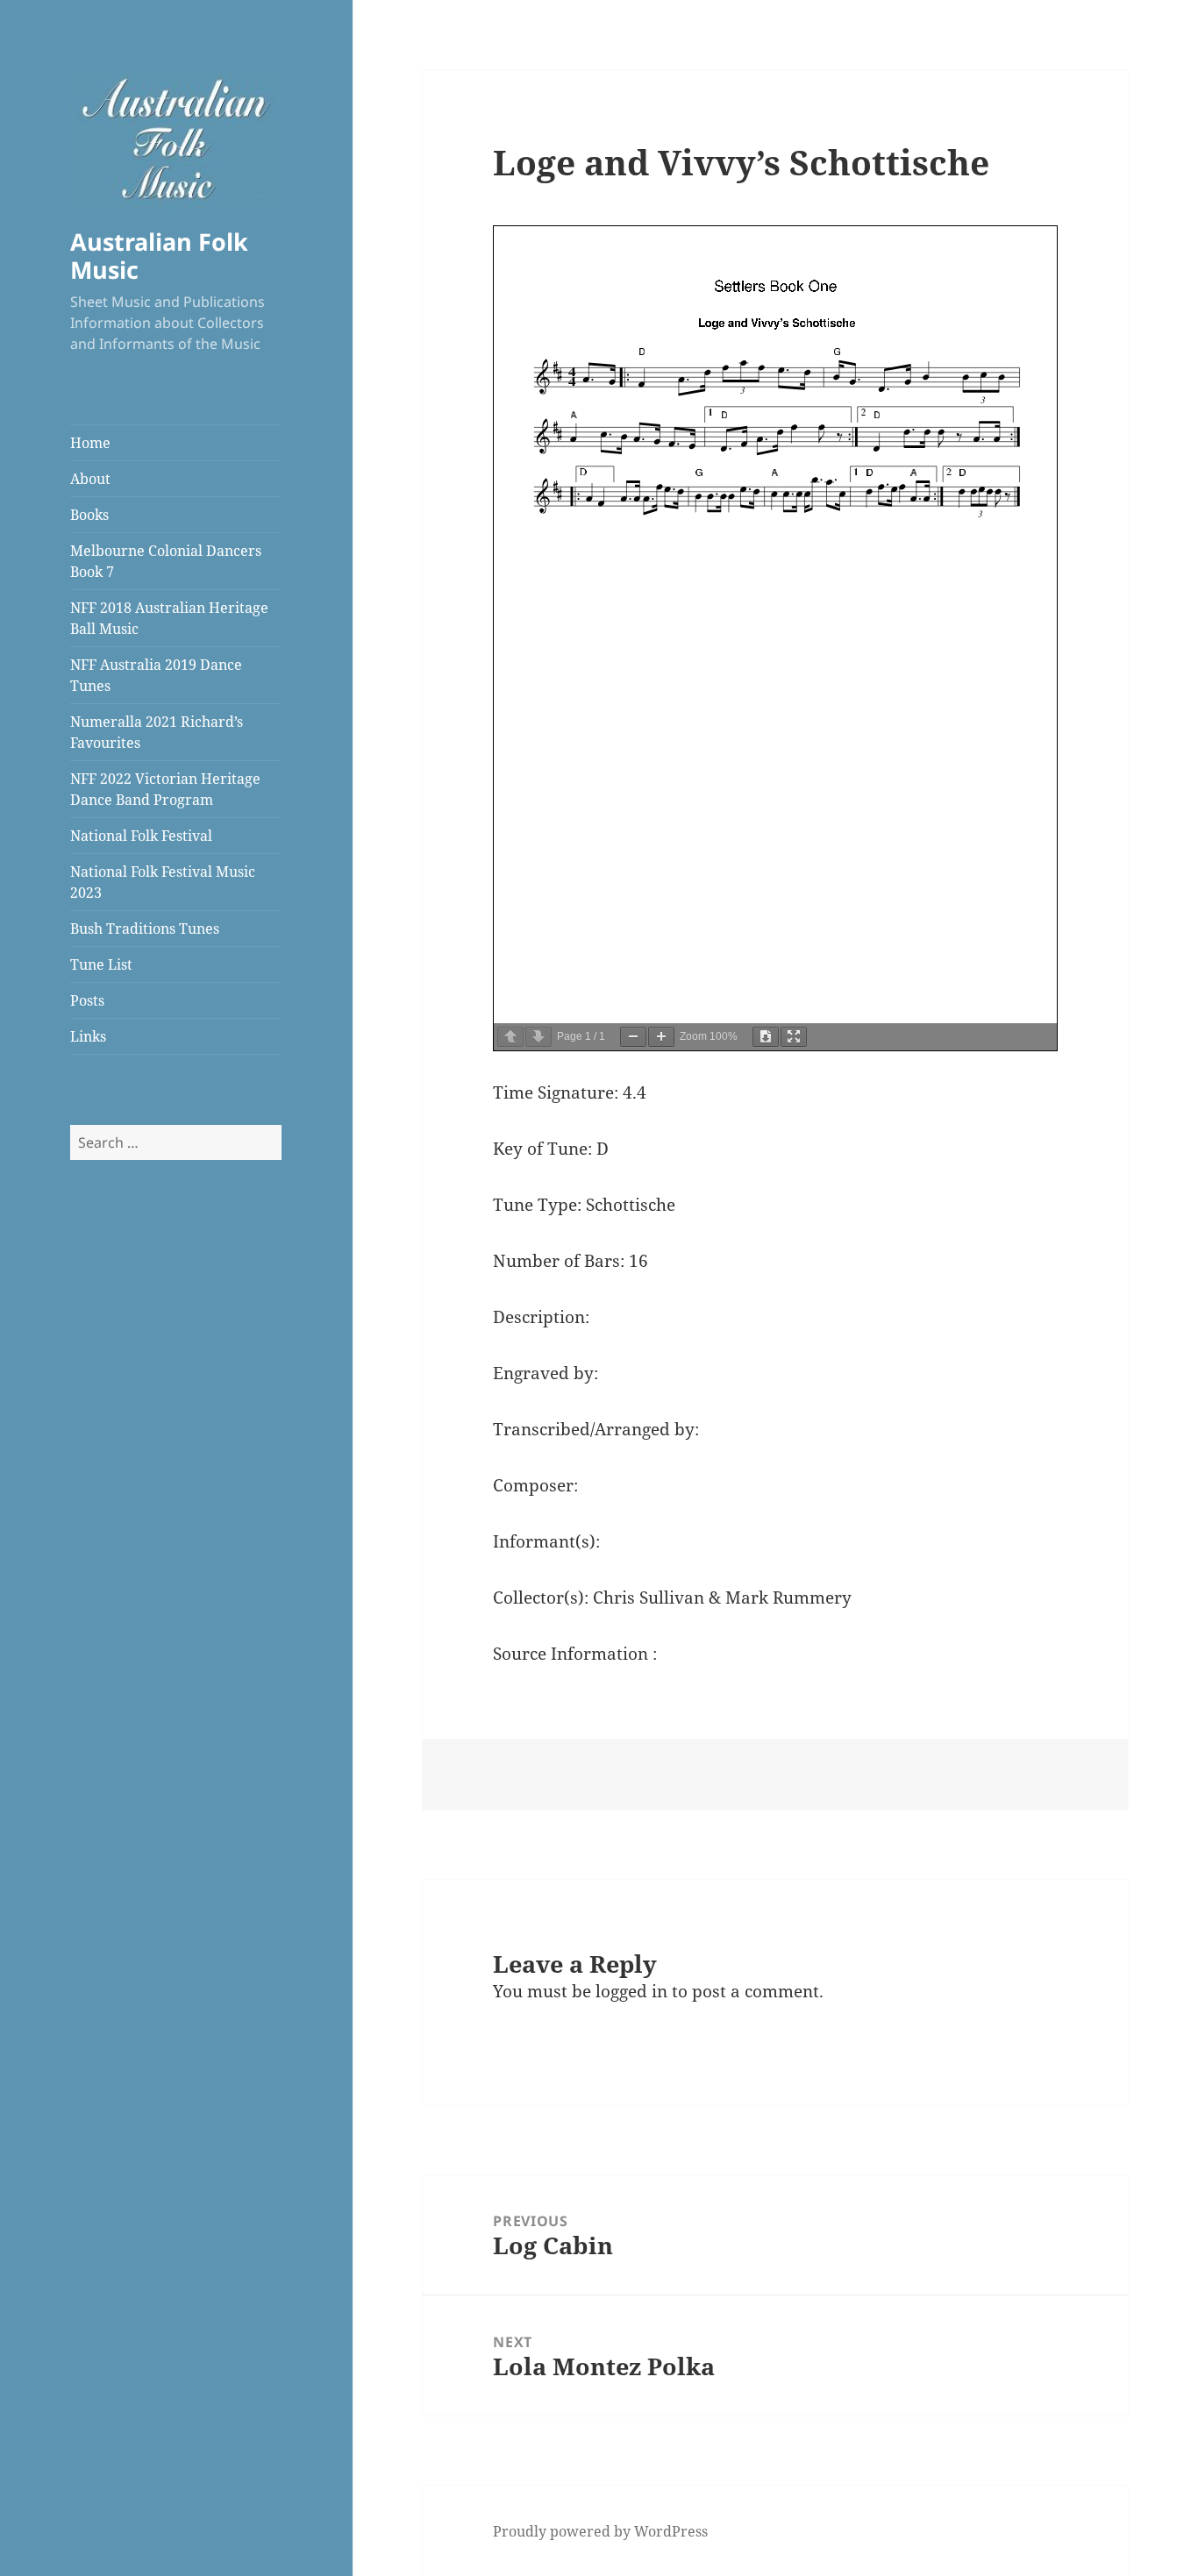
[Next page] (538, 1037)
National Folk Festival (141, 836)
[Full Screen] (794, 1037)
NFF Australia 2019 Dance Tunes (156, 675)
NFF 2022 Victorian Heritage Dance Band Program (165, 789)
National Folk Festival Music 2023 (163, 882)
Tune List (101, 964)
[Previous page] (510, 1037)
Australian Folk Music (159, 256)
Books (89, 515)
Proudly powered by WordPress (600, 2531)
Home (90, 443)
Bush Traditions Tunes (145, 929)
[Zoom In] (661, 1037)
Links (88, 1036)
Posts (87, 1000)
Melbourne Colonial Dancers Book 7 (166, 561)
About (90, 479)
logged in (631, 1991)
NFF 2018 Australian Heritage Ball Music (169, 618)
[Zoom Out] (633, 1037)
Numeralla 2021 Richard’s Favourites (157, 732)
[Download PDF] (766, 1037)
